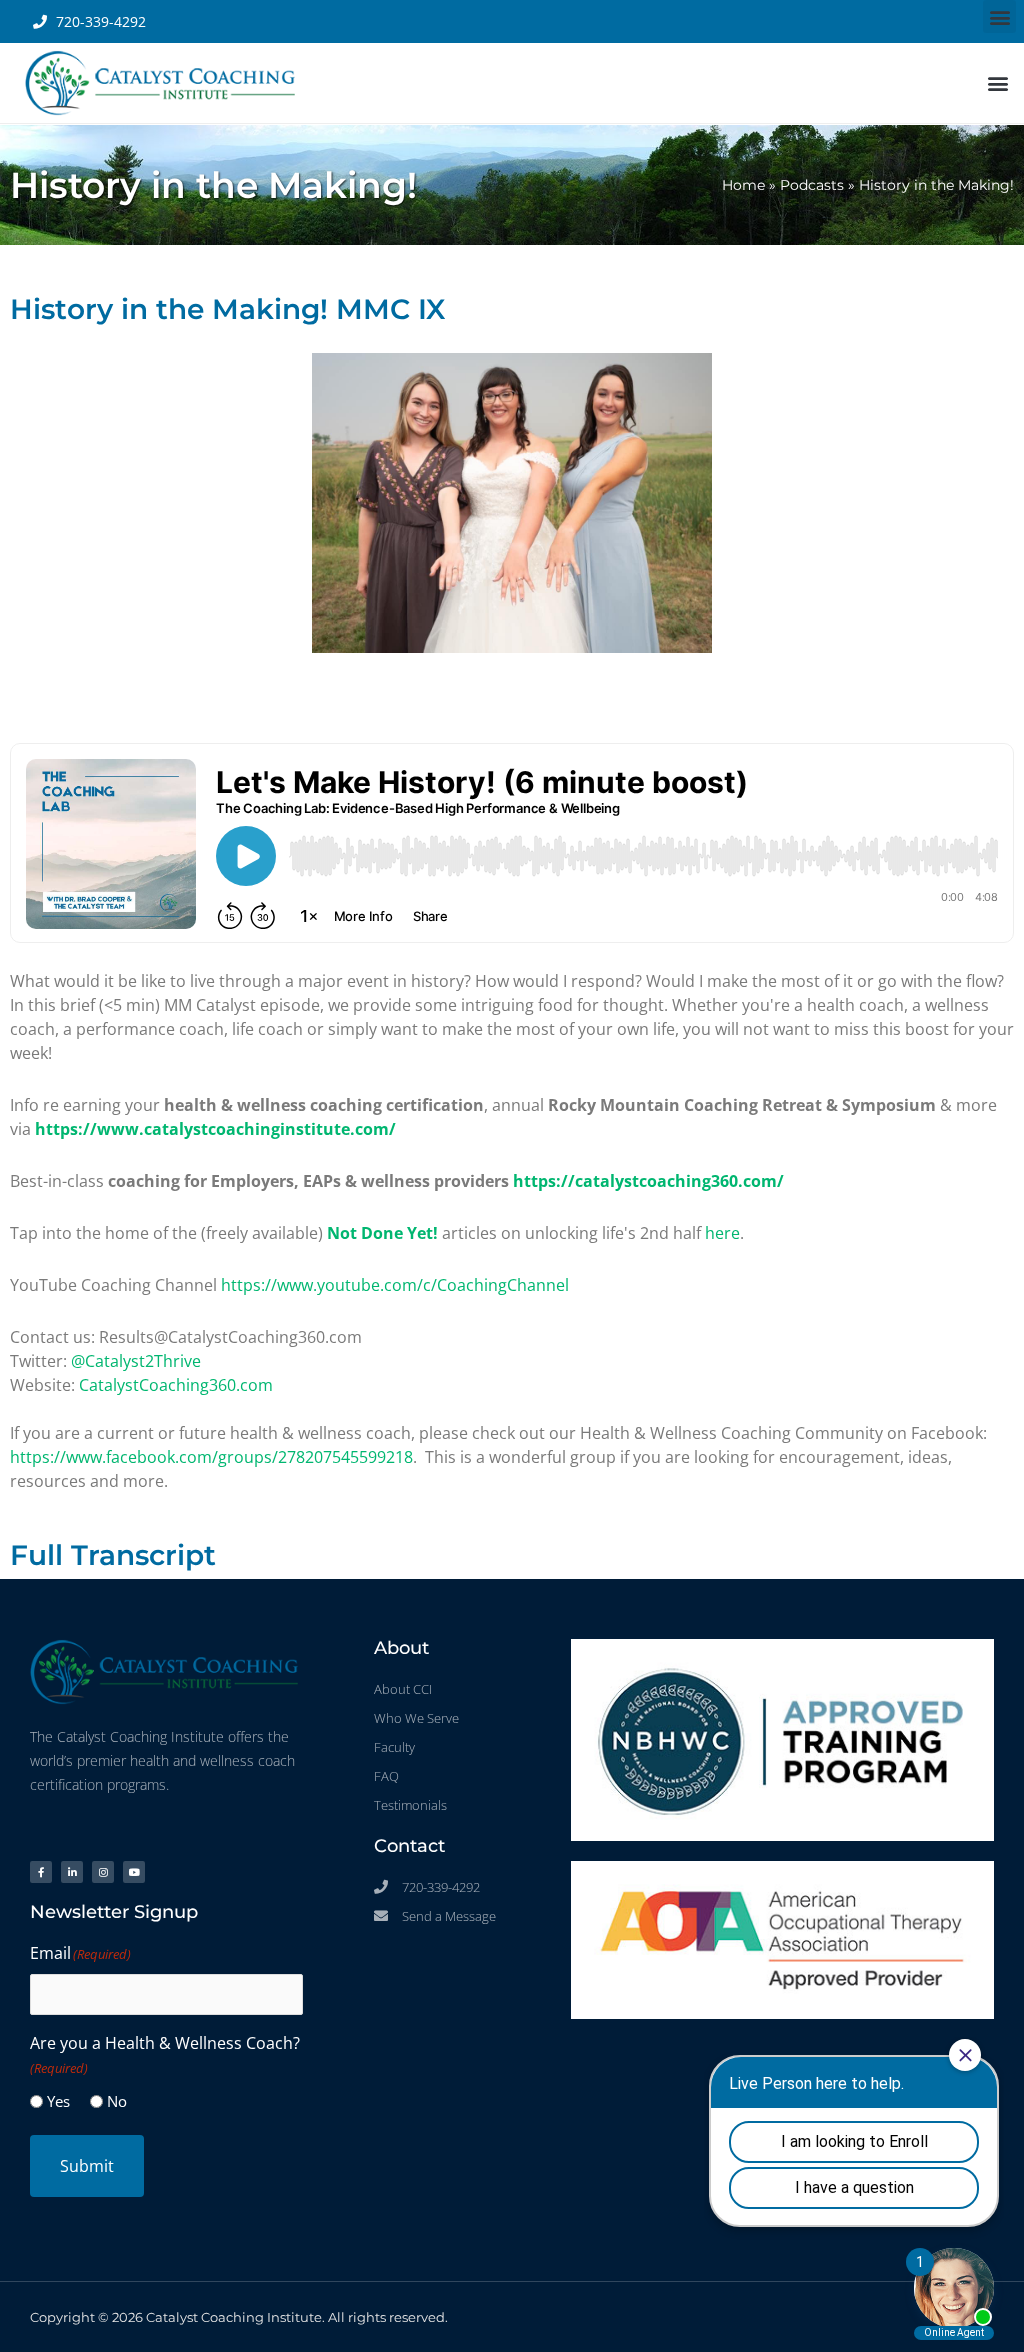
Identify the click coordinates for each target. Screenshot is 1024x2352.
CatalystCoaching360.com (176, 1385)
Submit (87, 2166)
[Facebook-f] (41, 1872)
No (117, 2101)
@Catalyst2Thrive (136, 1361)
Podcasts (812, 185)
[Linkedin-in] (72, 1872)
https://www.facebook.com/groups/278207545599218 (211, 1457)
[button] (999, 16)
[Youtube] (134, 1872)
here (722, 1233)
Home (743, 185)
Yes (58, 2101)
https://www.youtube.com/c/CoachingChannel (395, 1285)
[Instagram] (103, 1872)
